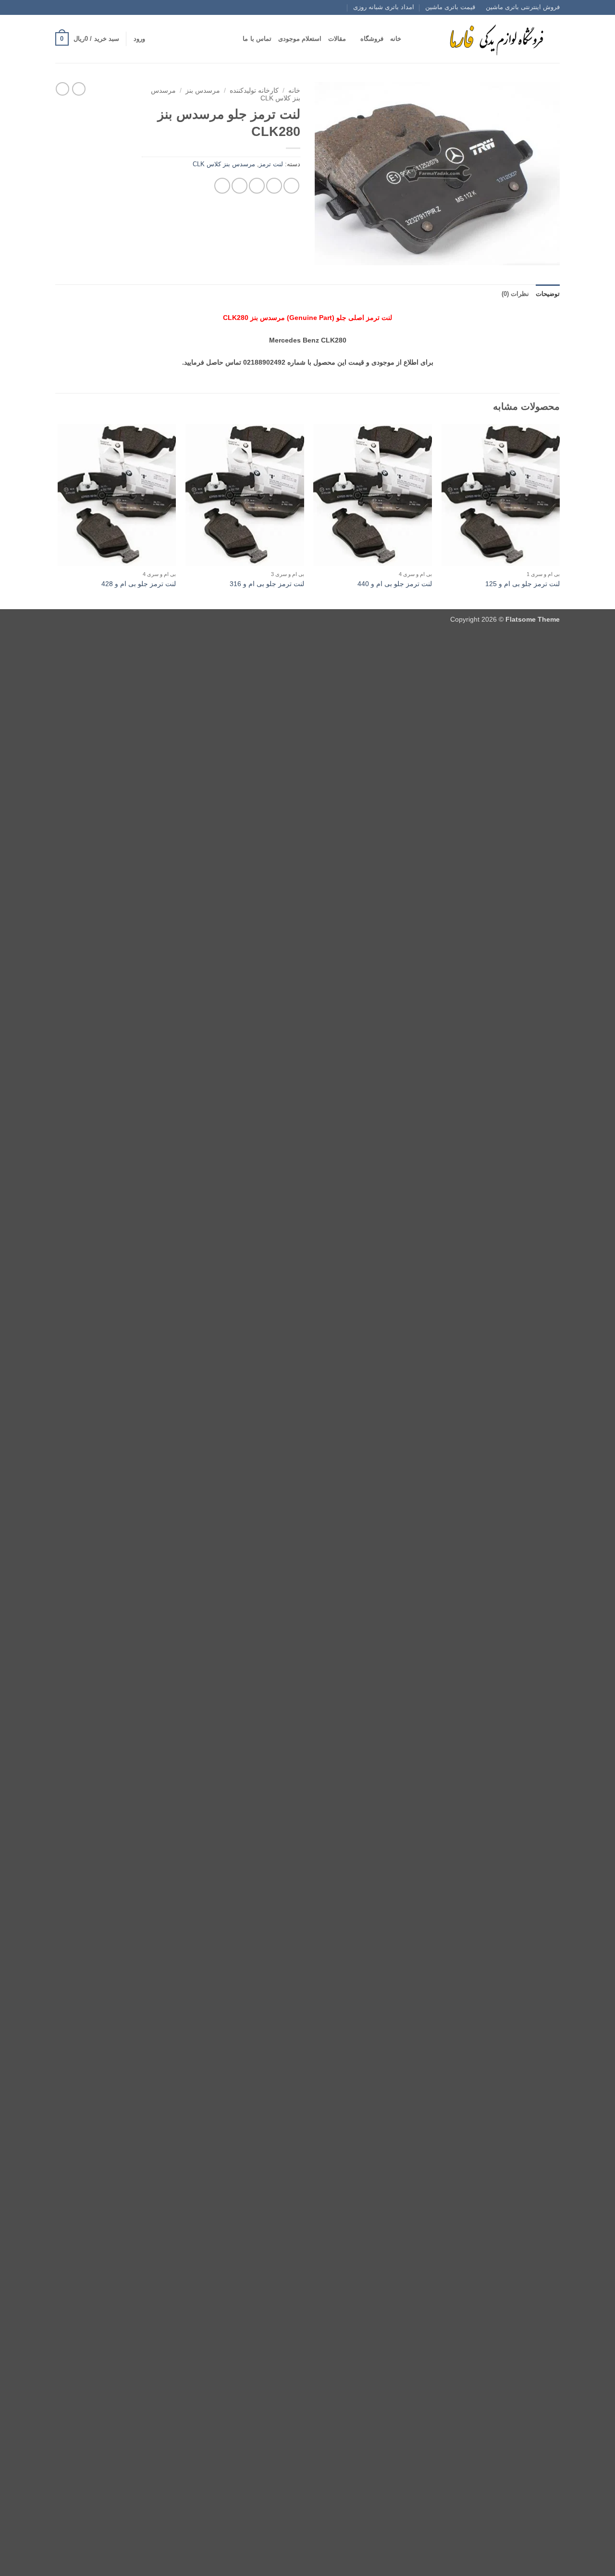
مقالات (337, 39)
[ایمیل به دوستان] (257, 186)
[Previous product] (62, 89)
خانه (396, 39)
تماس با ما (257, 39)
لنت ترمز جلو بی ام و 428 (139, 584)
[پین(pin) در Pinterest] (240, 186)
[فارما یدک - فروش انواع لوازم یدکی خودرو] (495, 39)
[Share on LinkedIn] (222, 186)
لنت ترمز (271, 164)
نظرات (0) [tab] (515, 294)
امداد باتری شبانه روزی (384, 7)
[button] (139, 39)
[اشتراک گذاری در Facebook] (291, 186)
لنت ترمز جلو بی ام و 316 (267, 584)
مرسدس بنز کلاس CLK (224, 164)
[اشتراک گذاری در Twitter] (274, 186)
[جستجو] (412, 39)
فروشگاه (372, 39)
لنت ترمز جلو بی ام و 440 (395, 584)
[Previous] (559, 516)
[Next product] (79, 89)
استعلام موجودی (300, 39)
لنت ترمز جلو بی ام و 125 (523, 584)
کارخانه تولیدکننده (254, 91)
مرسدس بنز (203, 91)
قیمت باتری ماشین (450, 7)
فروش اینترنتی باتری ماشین (523, 7)
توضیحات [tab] (548, 294)
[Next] (58, 516)
